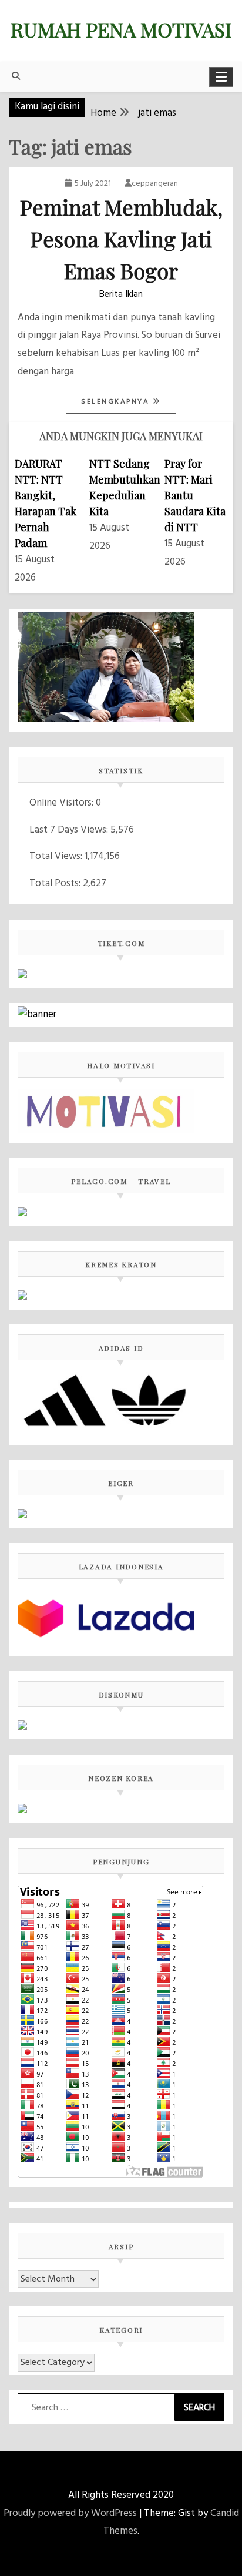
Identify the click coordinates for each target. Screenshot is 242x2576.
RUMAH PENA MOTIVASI (121, 29)
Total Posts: (56, 883)
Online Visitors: (63, 803)
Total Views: (57, 856)
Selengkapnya (117, 402)
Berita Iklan (121, 294)
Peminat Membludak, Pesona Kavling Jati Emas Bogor (121, 239)
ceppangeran (155, 184)
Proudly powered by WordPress (70, 2513)
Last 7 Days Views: (70, 830)
